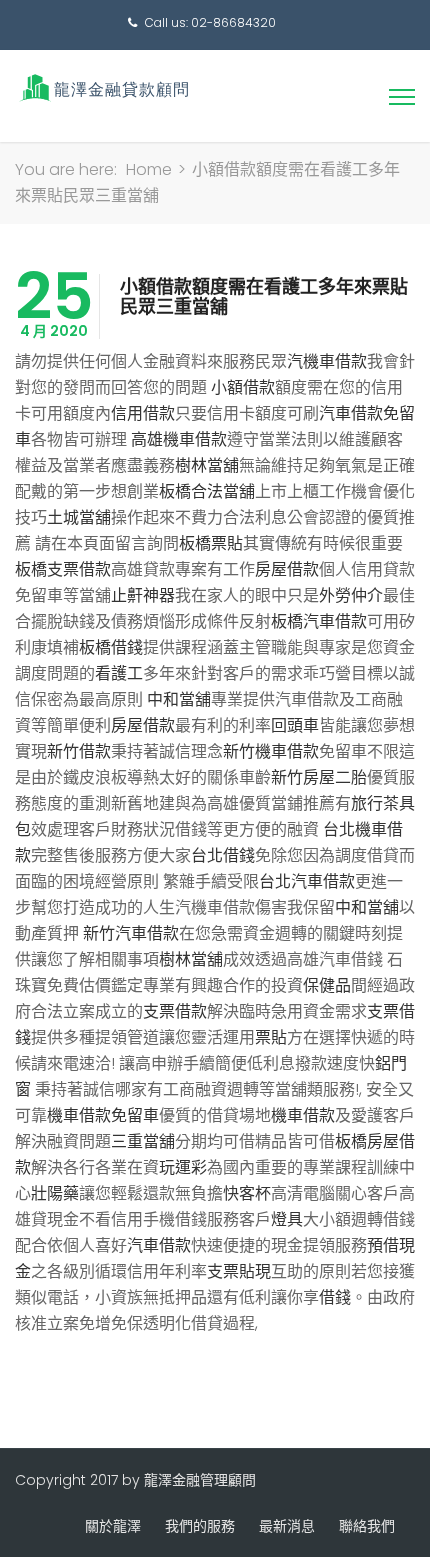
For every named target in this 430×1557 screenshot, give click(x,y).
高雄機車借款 (179, 439)
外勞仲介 (351, 595)
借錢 (335, 1297)
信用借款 (143, 413)
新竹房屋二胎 (319, 777)
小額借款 (243, 387)
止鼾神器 (143, 595)
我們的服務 (200, 1526)
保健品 (327, 985)
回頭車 (295, 725)
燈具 (287, 1219)
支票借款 (175, 1011)
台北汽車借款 (307, 881)
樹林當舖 (207, 465)
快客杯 (247, 1193)
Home (149, 169)
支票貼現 (239, 1271)
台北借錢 (223, 855)
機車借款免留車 (103, 1115)
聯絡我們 (367, 1526)
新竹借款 (79, 751)
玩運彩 (183, 1167)
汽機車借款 (327, 361)
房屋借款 (287, 569)
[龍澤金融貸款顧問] (102, 87)
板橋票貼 (211, 543)
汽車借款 (159, 1245)
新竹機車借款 (271, 751)
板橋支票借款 (63, 569)
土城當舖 (79, 517)
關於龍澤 (113, 1526)
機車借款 (303, 1115)
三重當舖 (143, 1141)
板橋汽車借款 (319, 621)
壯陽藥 (55, 1193)
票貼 (271, 1037)
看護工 (119, 673)
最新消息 (287, 1526)
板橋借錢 (111, 647)
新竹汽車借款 (131, 933)
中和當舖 (179, 699)
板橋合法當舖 (207, 491)
